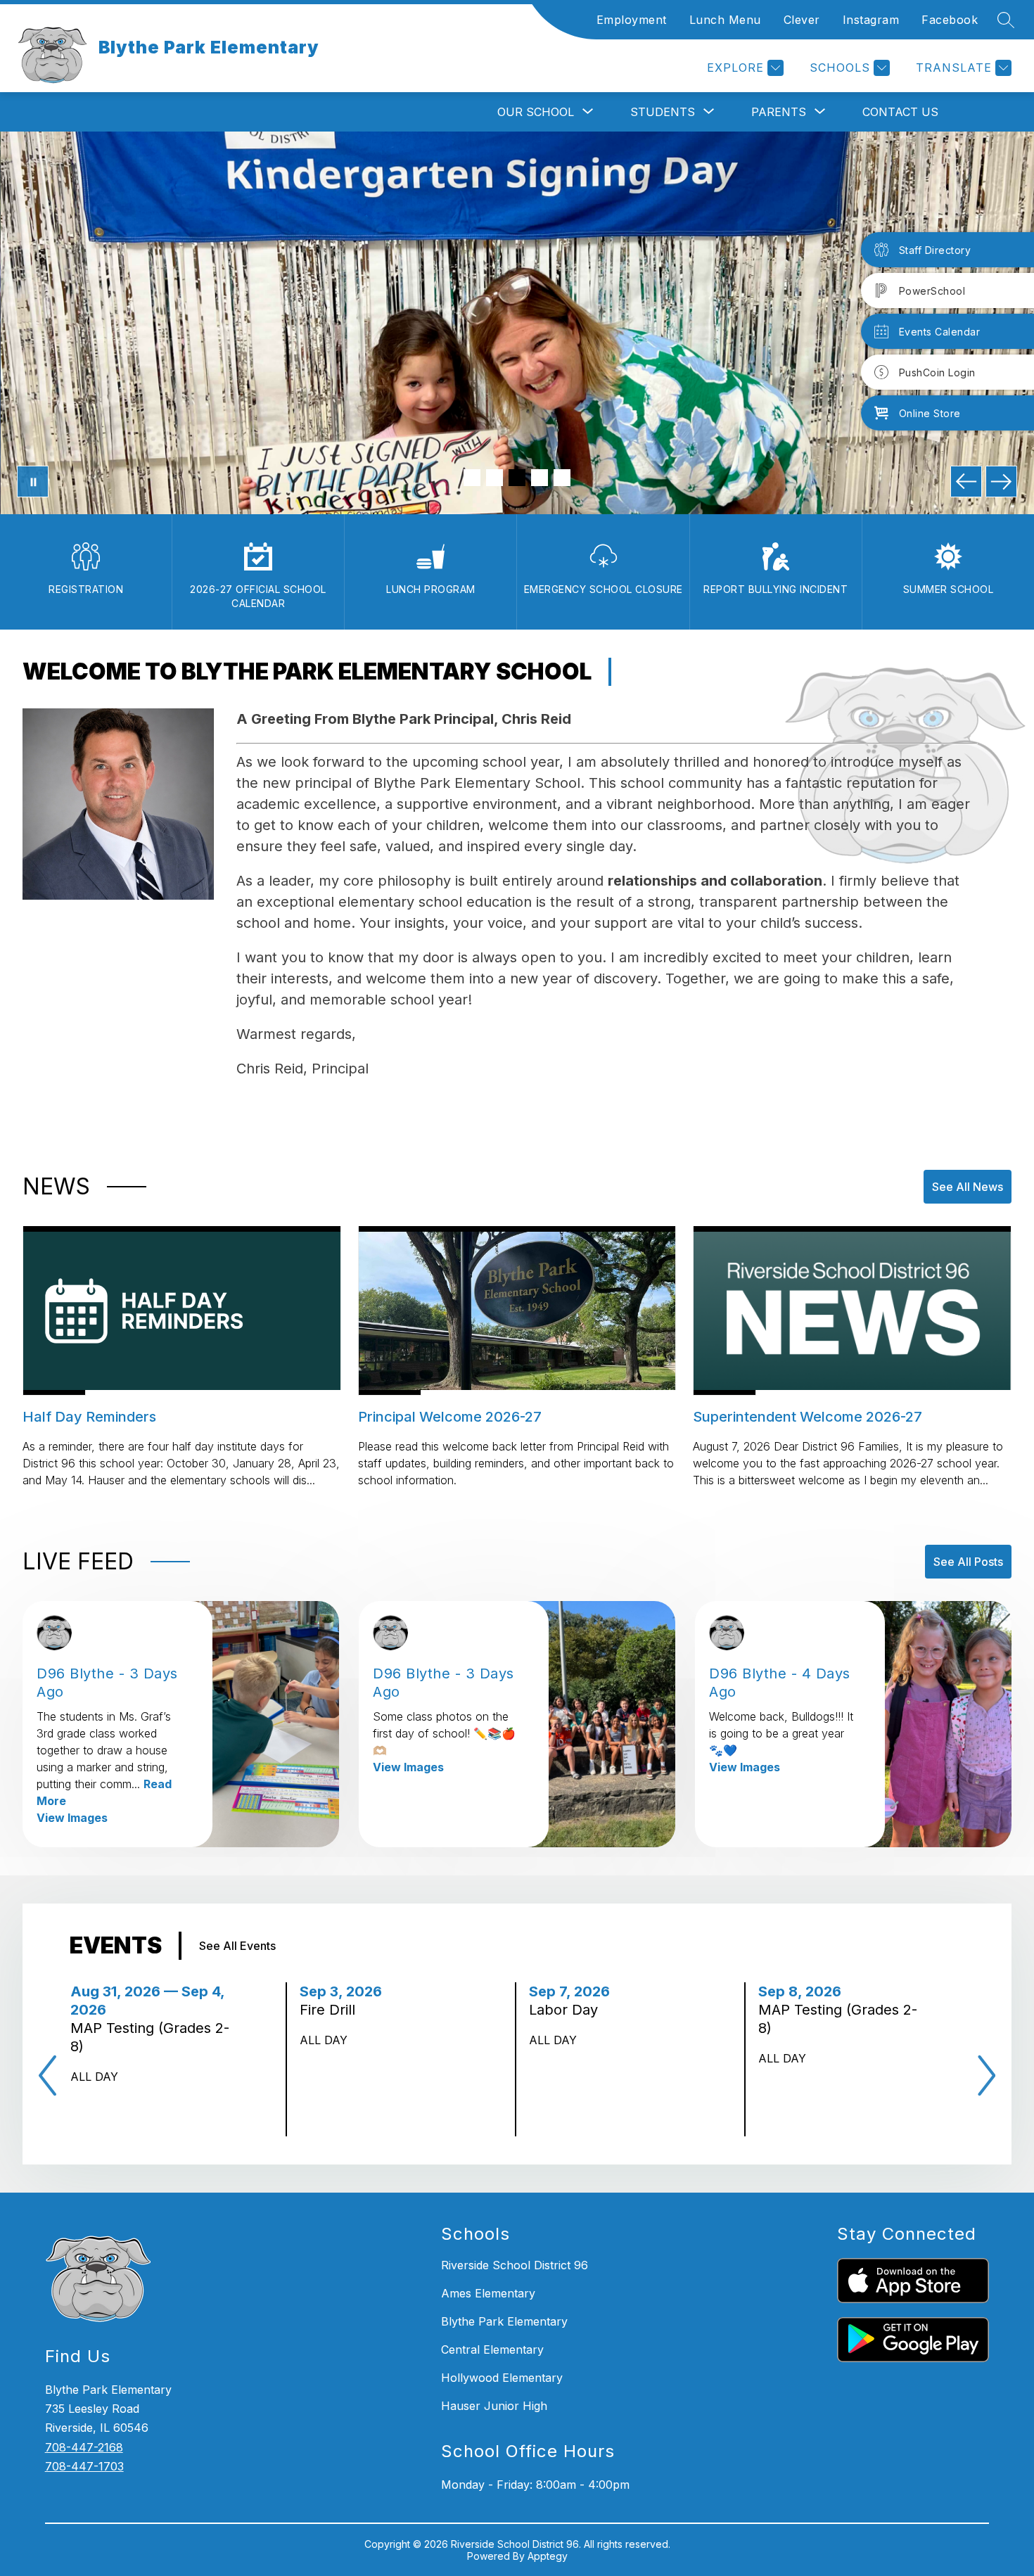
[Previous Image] (966, 482)
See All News (968, 1187)
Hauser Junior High (494, 2406)
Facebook (950, 20)
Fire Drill (332, 2010)
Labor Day (568, 2010)
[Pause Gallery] (33, 482)
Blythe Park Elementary (504, 2321)
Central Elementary (492, 2349)
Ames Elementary (488, 2293)
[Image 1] (472, 478)
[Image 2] (494, 478)
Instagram (871, 20)
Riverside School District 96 (515, 2265)
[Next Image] (1001, 482)
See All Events (237, 1946)
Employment (632, 20)
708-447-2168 (84, 2447)
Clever (802, 20)
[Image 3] (517, 478)
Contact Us (900, 112)
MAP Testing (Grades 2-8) (150, 2038)
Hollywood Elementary (502, 2378)
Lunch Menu (725, 20)
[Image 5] (562, 478)
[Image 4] (540, 478)
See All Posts (968, 1562)
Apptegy (548, 2556)
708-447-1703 (84, 2466)
